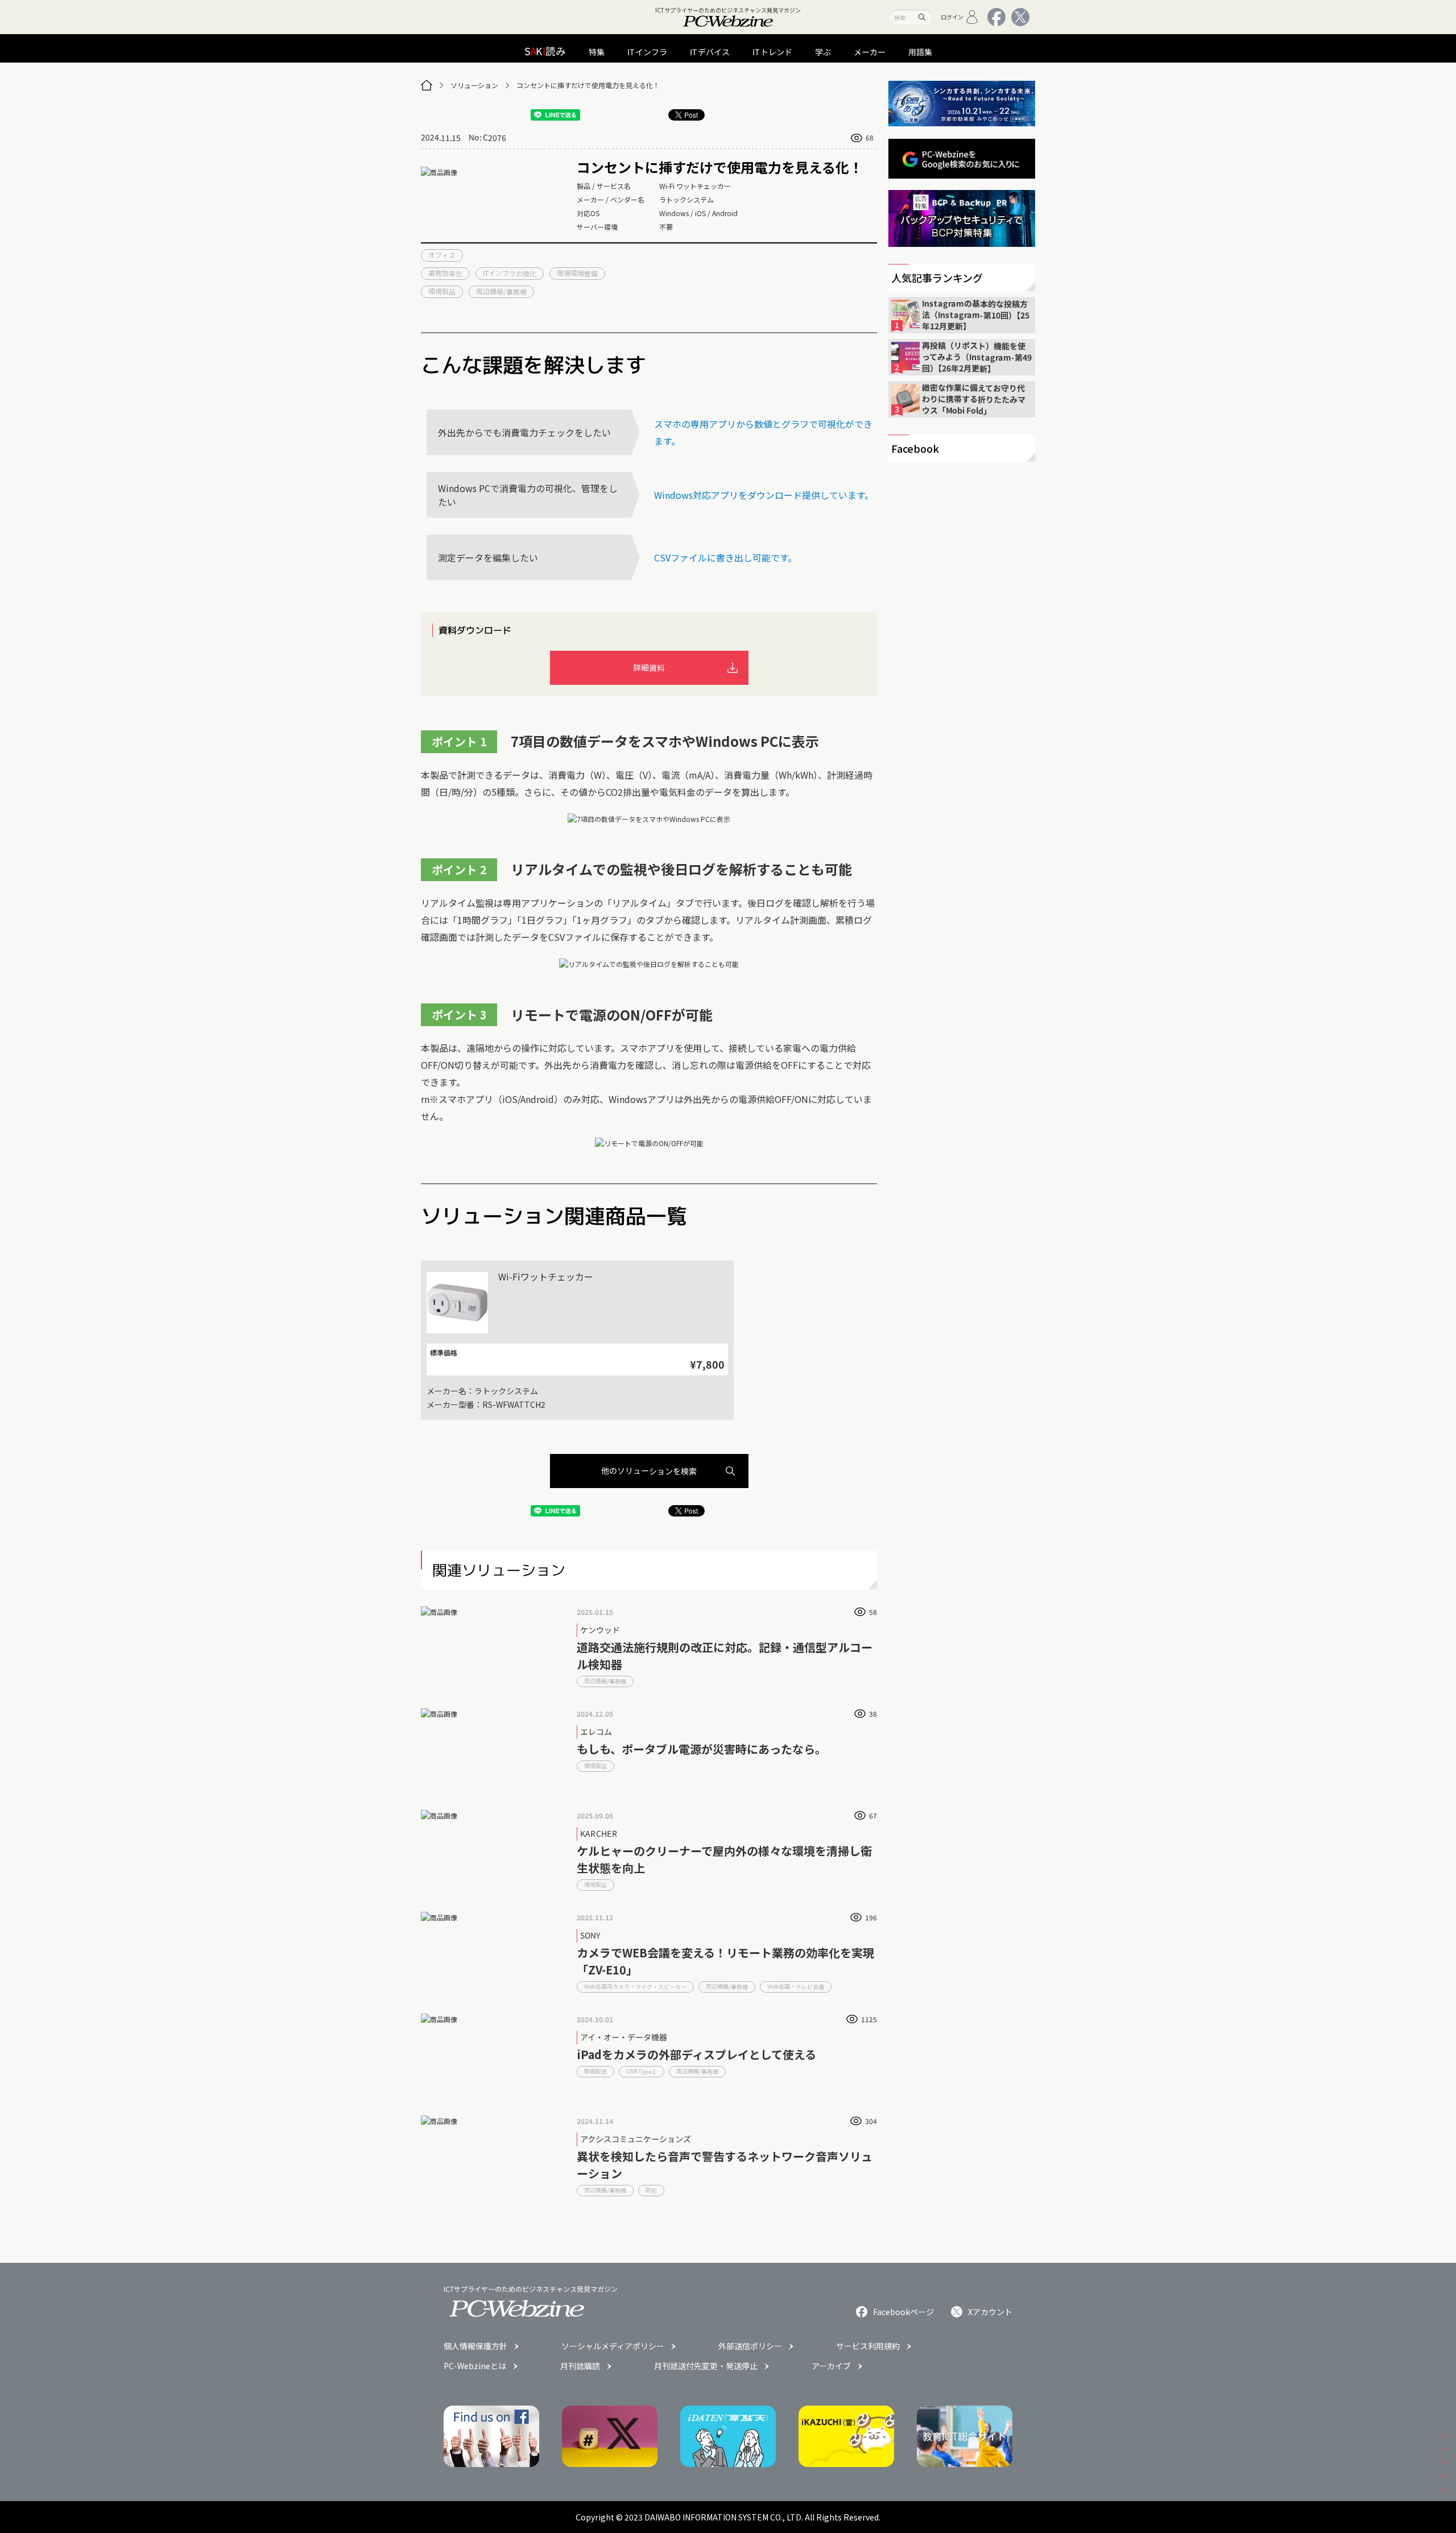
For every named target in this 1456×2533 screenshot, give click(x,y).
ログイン (952, 17)
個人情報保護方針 (475, 2346)
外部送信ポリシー (750, 2346)
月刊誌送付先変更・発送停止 (706, 2366)
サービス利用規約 (868, 2346)
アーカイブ (831, 2366)
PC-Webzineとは (475, 2366)
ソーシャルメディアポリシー (613, 2346)
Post (691, 115)
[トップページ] (427, 85)
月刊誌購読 (580, 2366)
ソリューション (474, 85)
